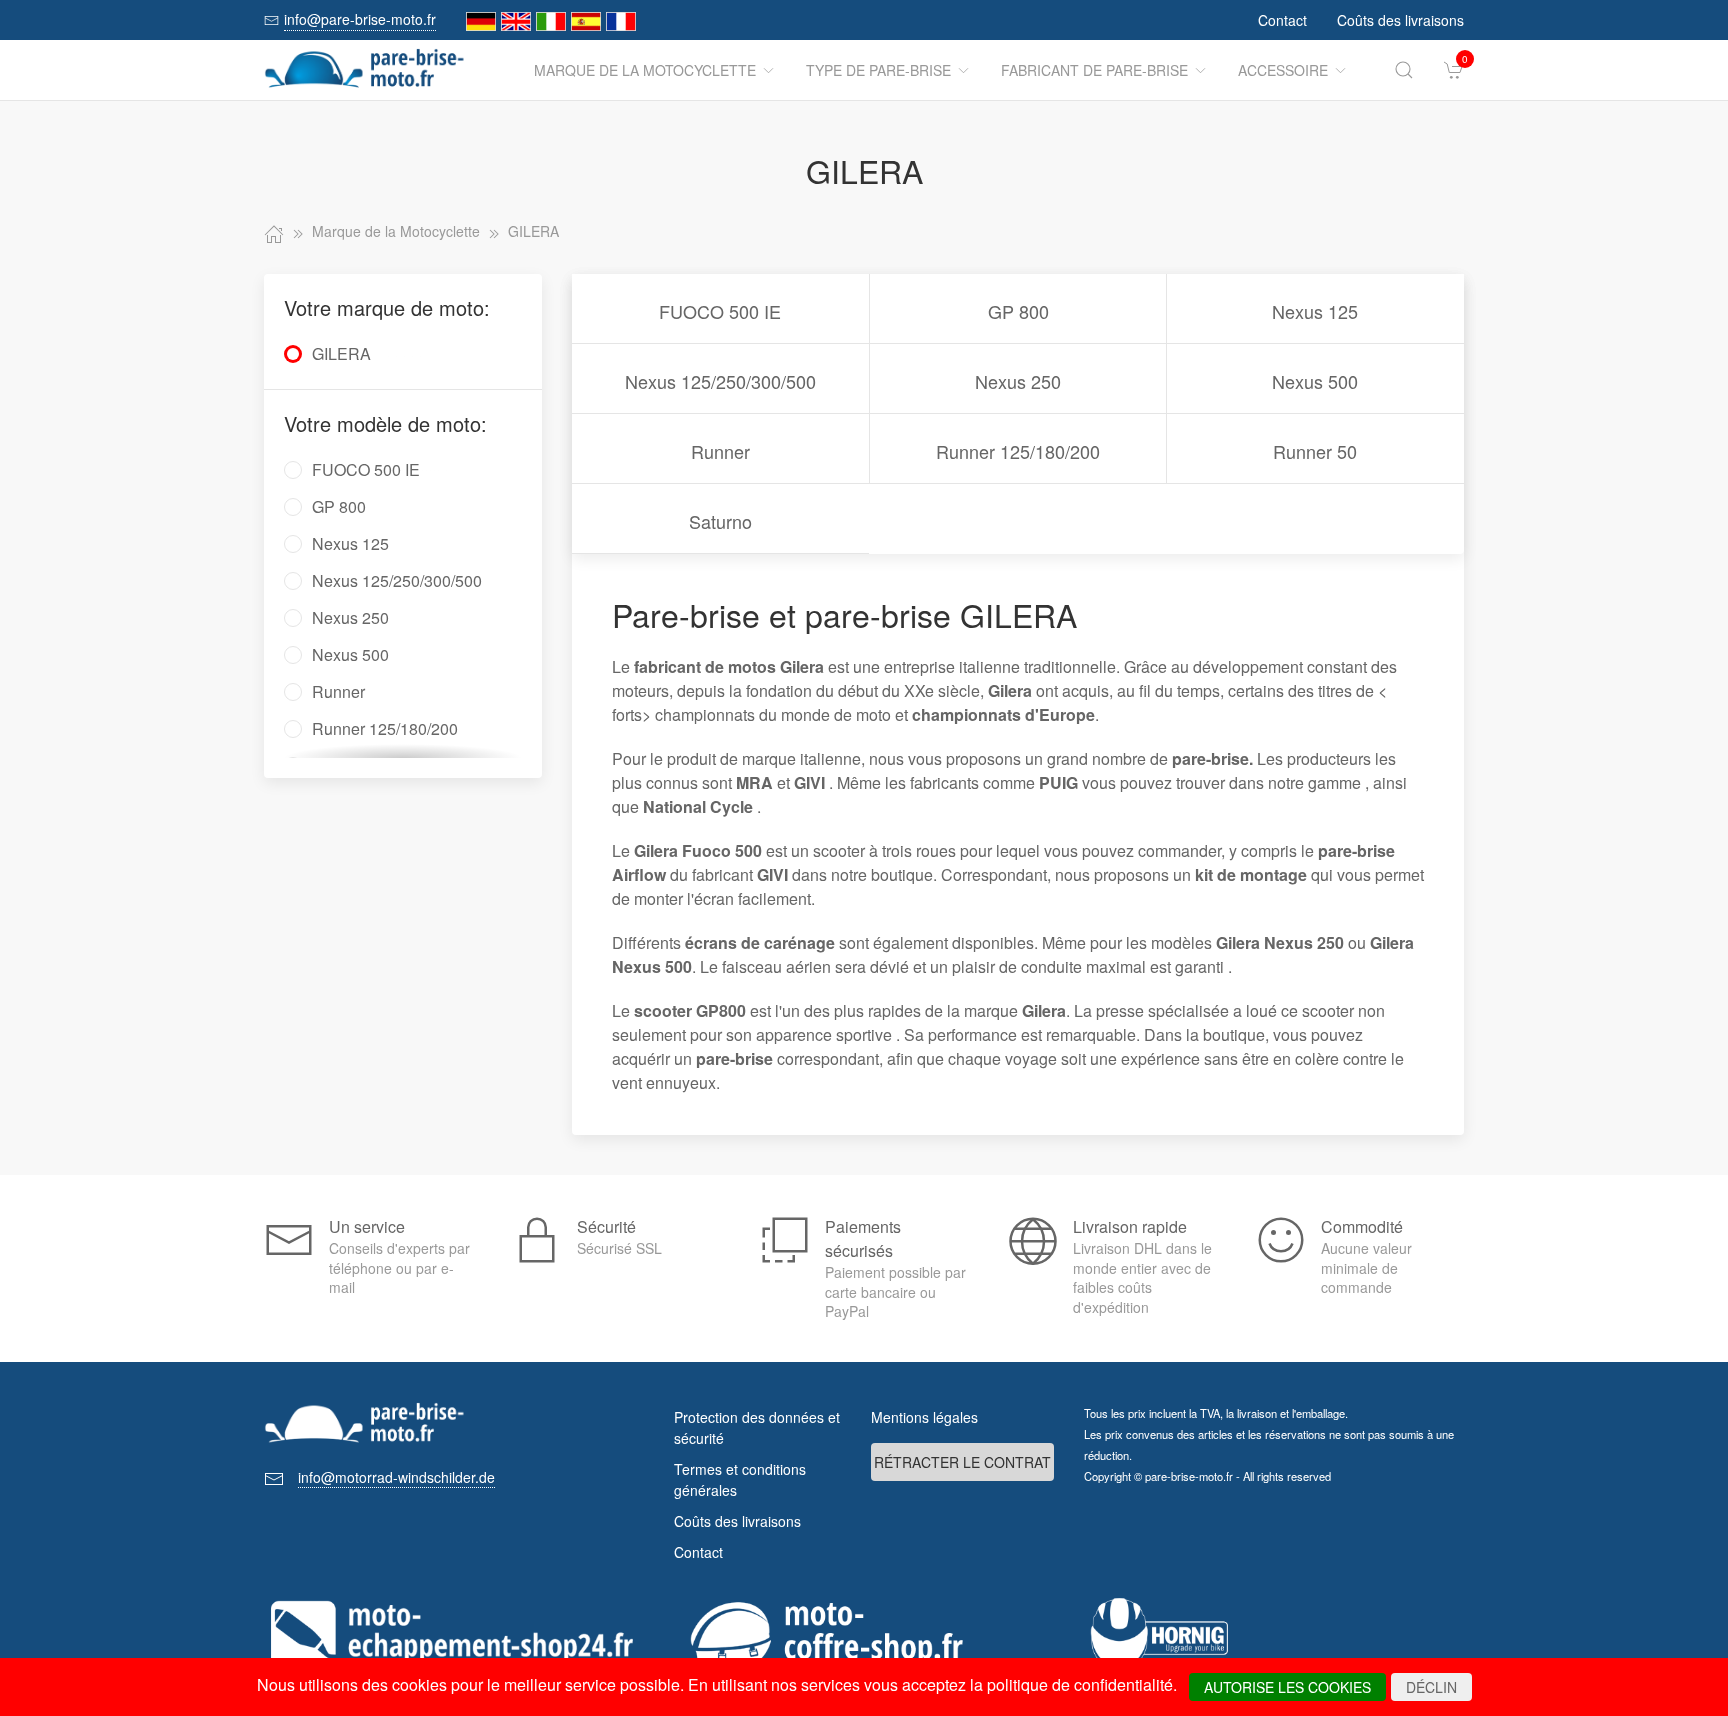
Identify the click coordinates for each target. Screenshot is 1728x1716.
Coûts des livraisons (1400, 20)
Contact (1282, 20)
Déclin (1431, 1687)
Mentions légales (924, 1417)
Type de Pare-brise (878, 70)
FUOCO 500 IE (720, 311)
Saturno (720, 521)
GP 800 (1018, 311)
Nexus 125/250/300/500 (720, 381)
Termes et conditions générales (740, 1479)
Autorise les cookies (1287, 1687)
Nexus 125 (1315, 311)
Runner (720, 451)
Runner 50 (1315, 451)
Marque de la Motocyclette (645, 70)
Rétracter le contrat (962, 1462)
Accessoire (1283, 70)
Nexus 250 (1018, 381)
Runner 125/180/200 (1018, 451)
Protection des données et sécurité (757, 1427)
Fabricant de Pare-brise (1094, 70)
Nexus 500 (1315, 381)
